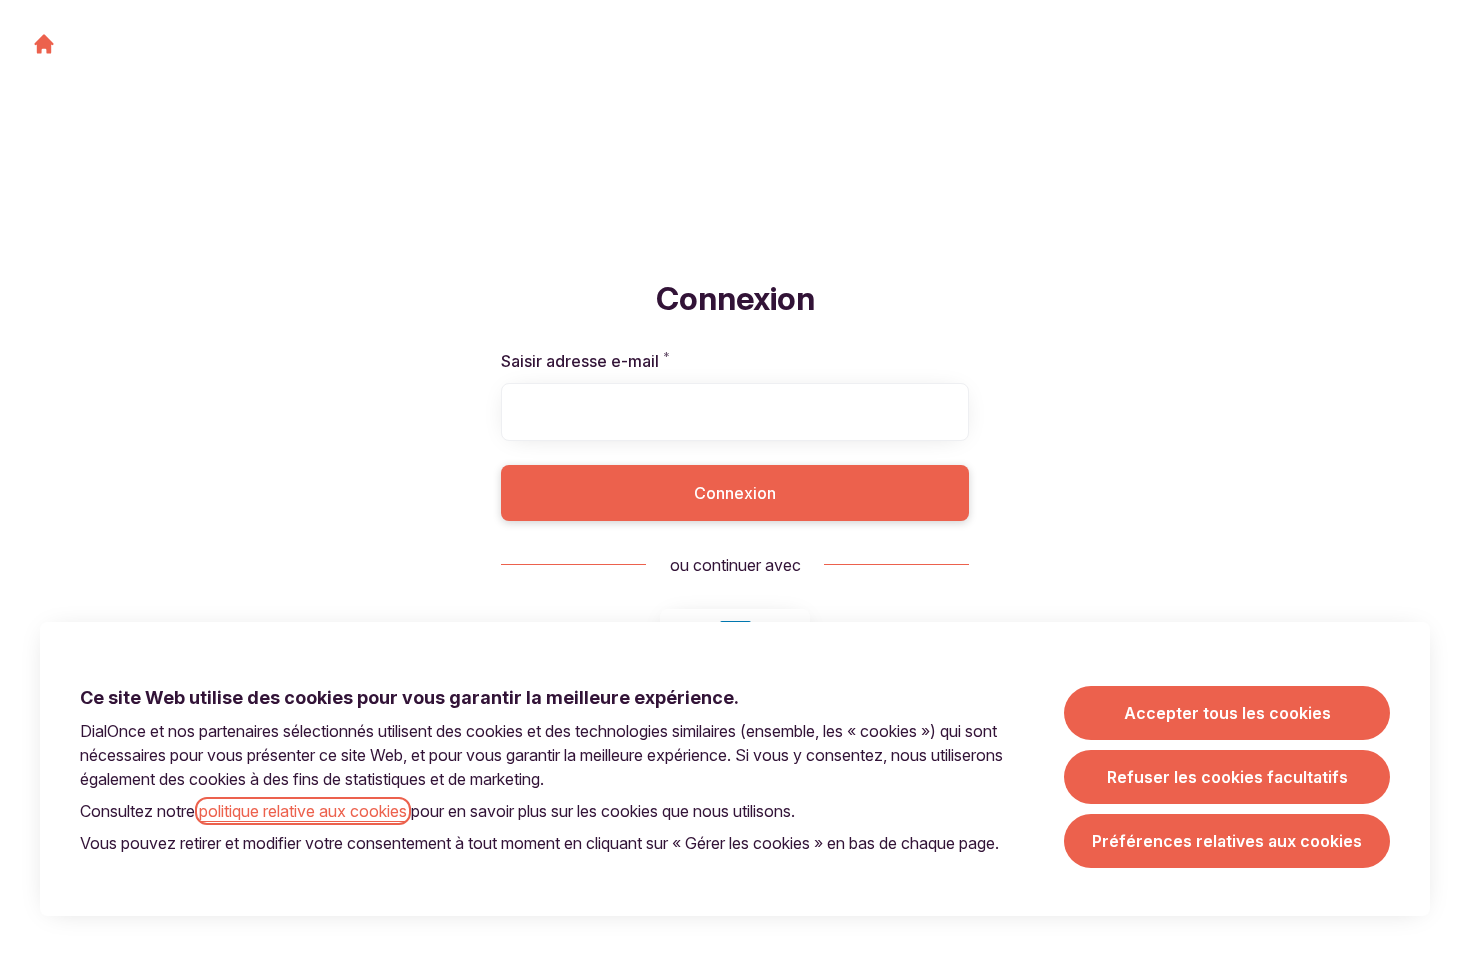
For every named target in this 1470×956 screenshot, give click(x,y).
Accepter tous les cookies (1227, 713)
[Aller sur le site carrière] (44, 44)
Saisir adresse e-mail (610, 361)
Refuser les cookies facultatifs (1227, 777)
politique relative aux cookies (303, 811)
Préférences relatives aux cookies (1227, 841)
